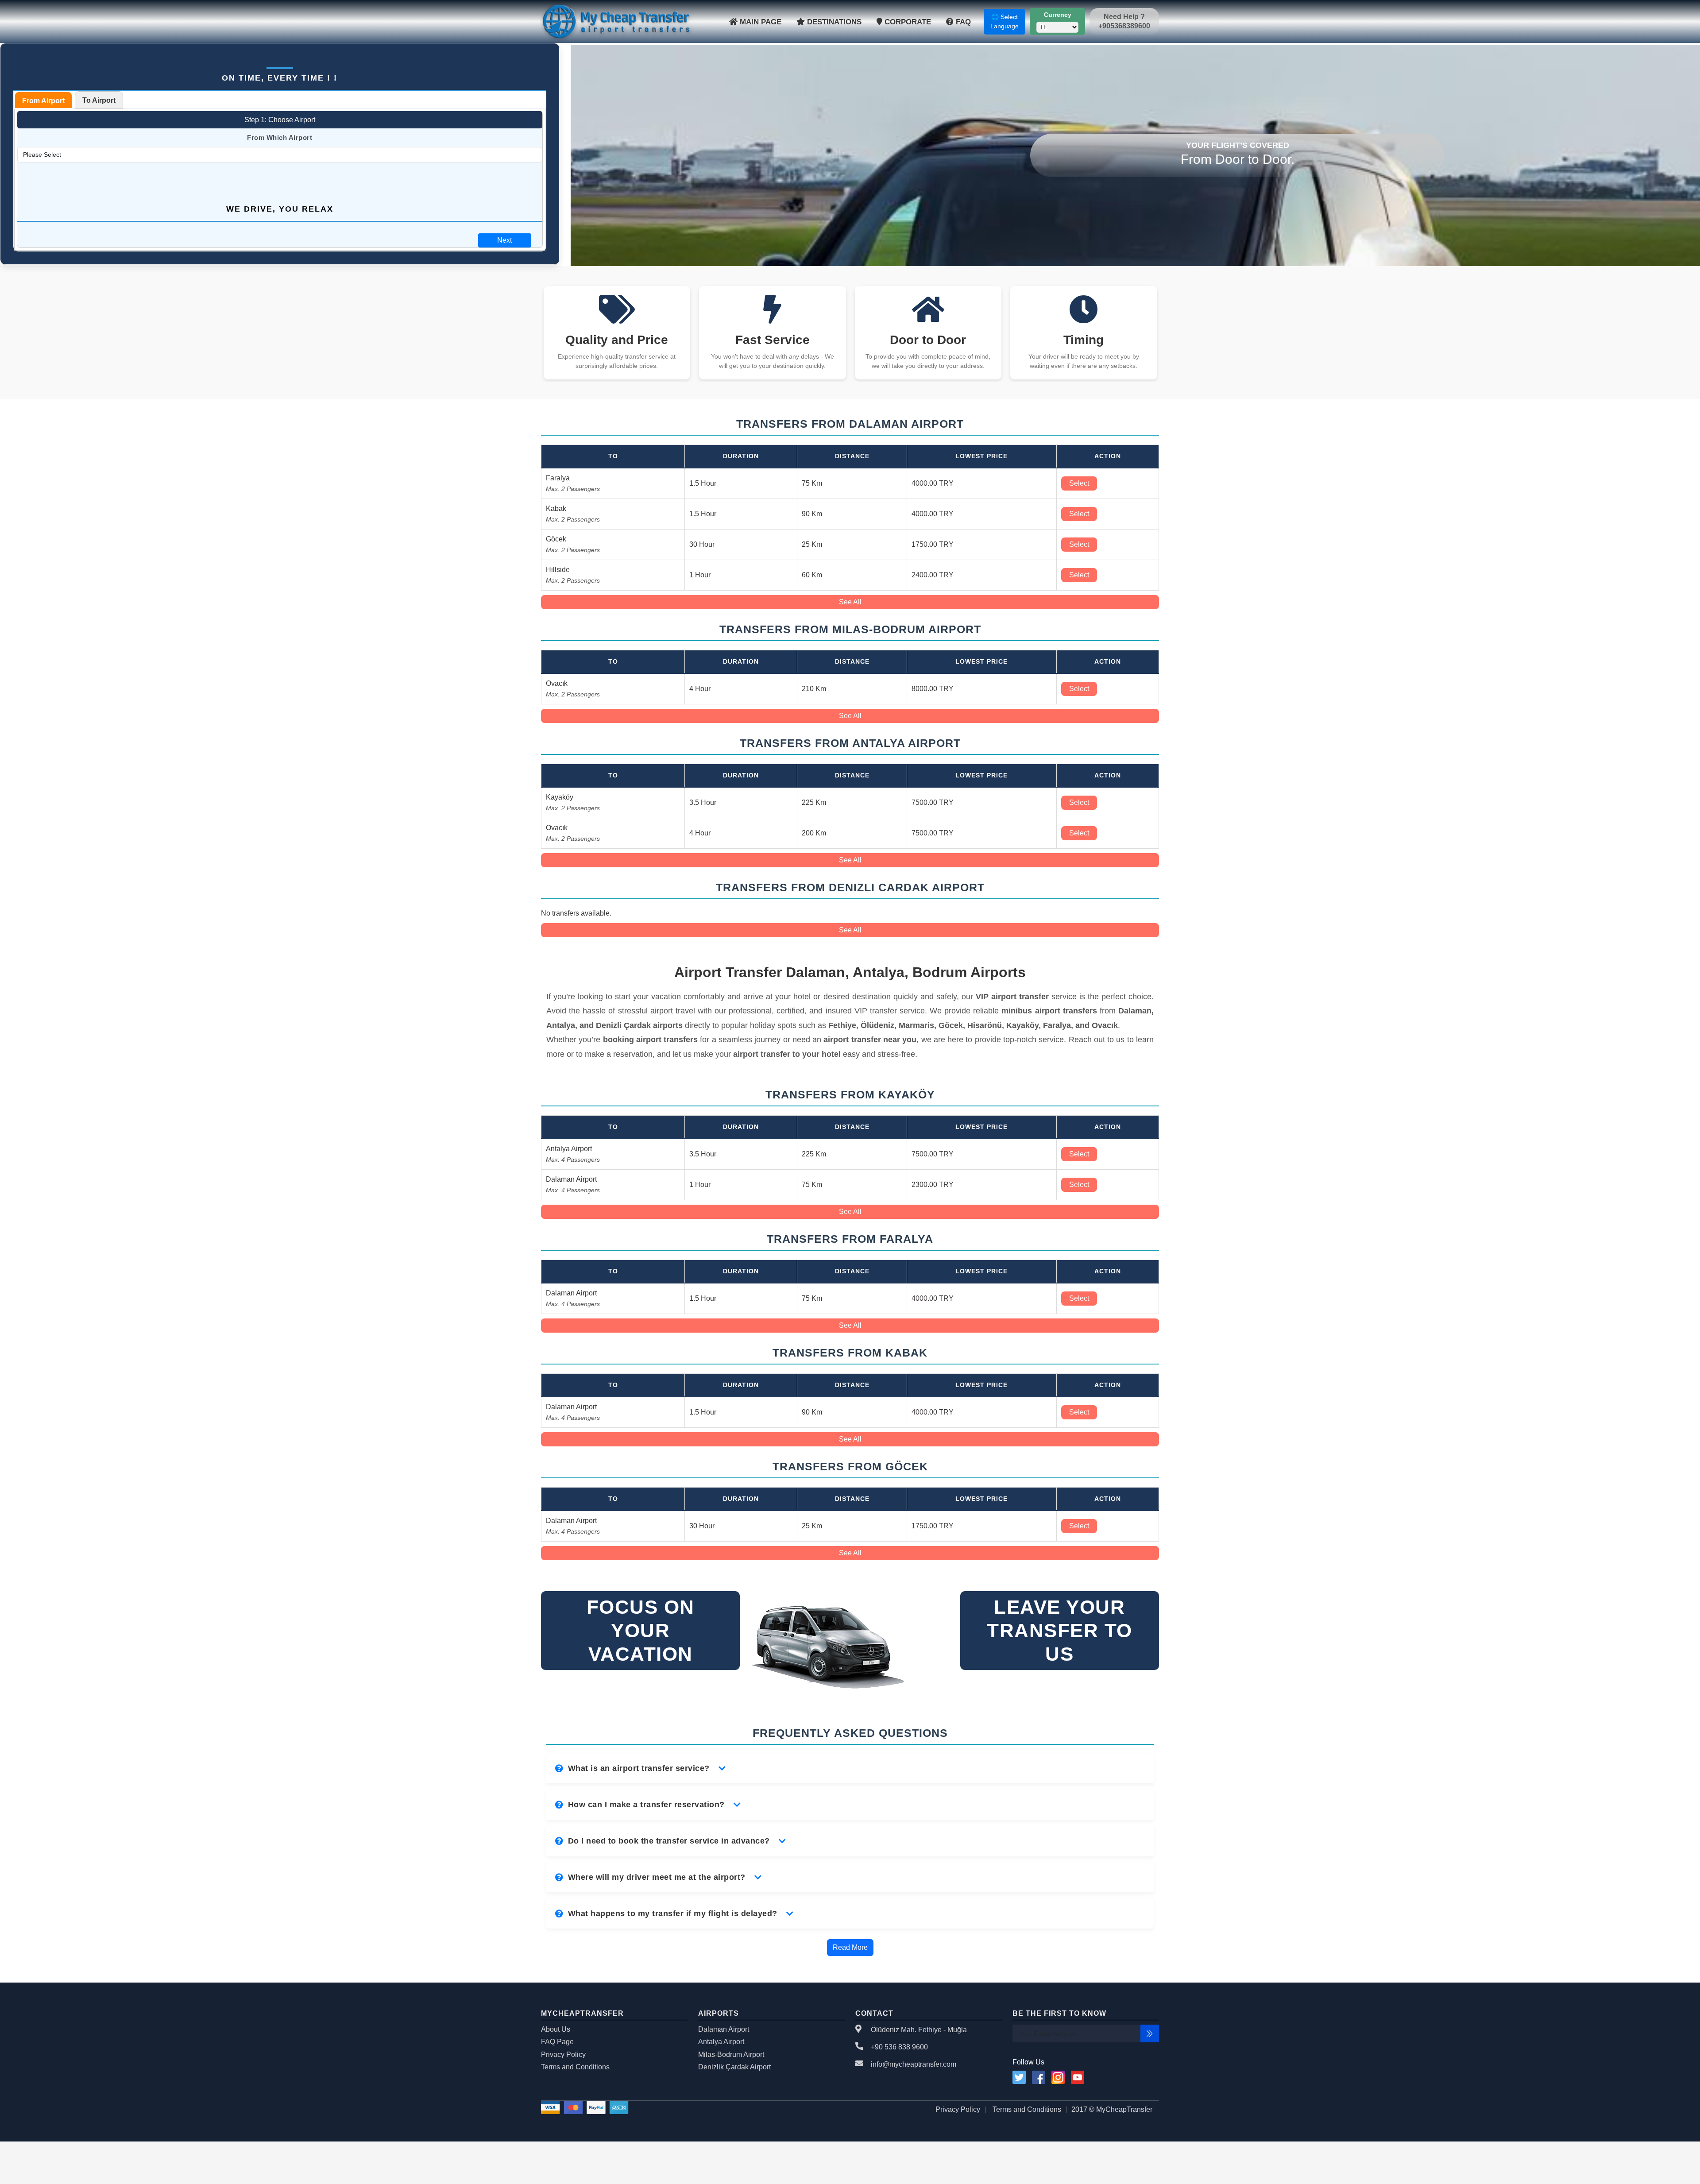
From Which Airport (280, 137)
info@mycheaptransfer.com (914, 2064)
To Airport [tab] (99, 100)
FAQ (962, 22)
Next (504, 240)
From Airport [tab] (43, 101)
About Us (556, 2029)
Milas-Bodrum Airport (731, 2055)
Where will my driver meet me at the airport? (657, 1877)
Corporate (907, 22)
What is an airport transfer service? (639, 1768)
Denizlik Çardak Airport (734, 2067)
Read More (850, 1947)
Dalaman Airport (724, 2029)
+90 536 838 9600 (899, 2047)
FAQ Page (557, 2042)
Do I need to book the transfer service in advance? (669, 1841)
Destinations (833, 22)
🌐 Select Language (1005, 21)
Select (1079, 483)
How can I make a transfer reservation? (646, 1805)
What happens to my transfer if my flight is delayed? (673, 1913)
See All (850, 602)
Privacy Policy (563, 2055)
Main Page (759, 22)
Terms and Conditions (575, 2067)
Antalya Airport (721, 2042)
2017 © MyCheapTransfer (1112, 2109)
